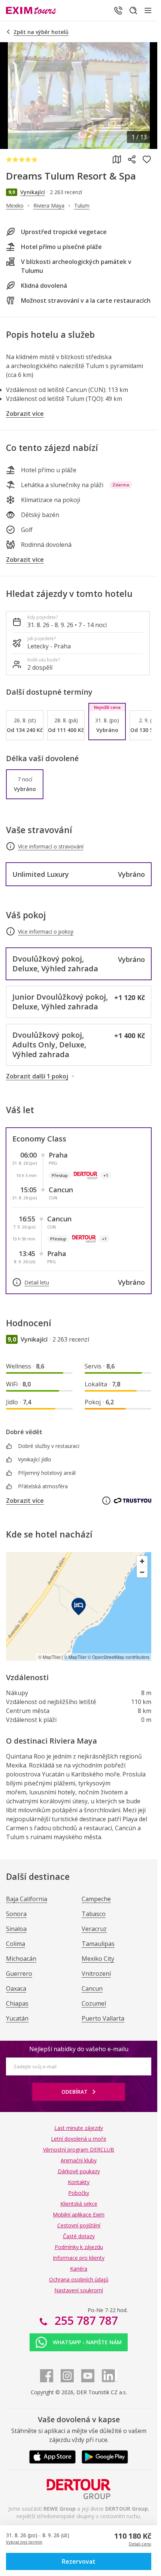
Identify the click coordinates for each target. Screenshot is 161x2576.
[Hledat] (133, 10)
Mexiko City (98, 1959)
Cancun (92, 1988)
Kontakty (79, 2182)
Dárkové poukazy (79, 2171)
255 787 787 (85, 2320)
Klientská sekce (79, 2204)
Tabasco (94, 1914)
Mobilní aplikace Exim (79, 2214)
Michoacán (21, 1959)
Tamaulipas (98, 1944)
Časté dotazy (79, 2236)
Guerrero (19, 1974)
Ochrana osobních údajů (79, 2279)
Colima (16, 1944)
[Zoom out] (142, 1572)
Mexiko (15, 205)
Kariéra (79, 2269)
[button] (79, 2561)
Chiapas (17, 2003)
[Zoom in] (142, 1561)
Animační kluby (79, 2160)
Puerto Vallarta (103, 2018)
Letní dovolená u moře (79, 2139)
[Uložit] (147, 159)
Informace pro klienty (79, 2258)
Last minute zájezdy (79, 2128)
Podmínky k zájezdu (79, 2247)
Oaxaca (16, 1988)
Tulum (82, 205)
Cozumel (94, 2003)
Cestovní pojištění (79, 2225)
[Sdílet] (132, 159)
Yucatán (17, 2018)
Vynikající (33, 192)
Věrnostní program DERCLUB (79, 2150)
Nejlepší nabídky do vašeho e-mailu (79, 2049)
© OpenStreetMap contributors (119, 1657)
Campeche (96, 1899)
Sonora (16, 1914)
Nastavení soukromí (79, 2290)
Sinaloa (16, 1929)
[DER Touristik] (79, 2489)
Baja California (27, 1899)
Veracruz (94, 1929)
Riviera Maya (49, 205)
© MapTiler (49, 1657)
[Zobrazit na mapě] (117, 159)
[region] (79, 1606)
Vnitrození (96, 1974)
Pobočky (79, 2193)
